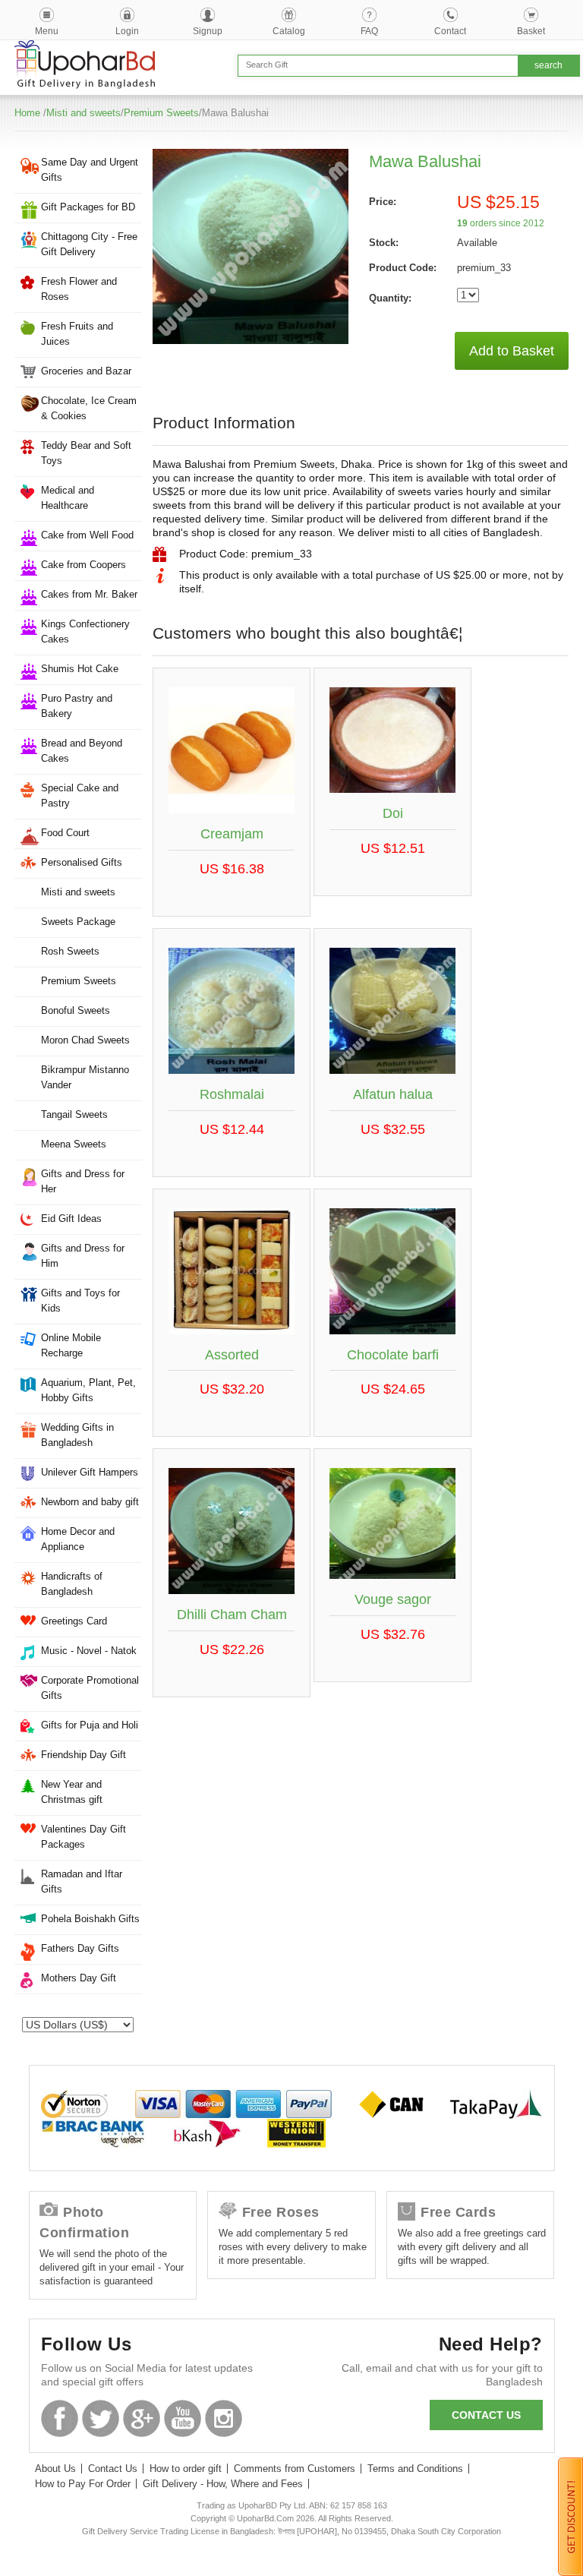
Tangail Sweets (74, 1114)
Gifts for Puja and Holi (90, 1725)
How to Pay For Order (83, 2484)
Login (127, 31)
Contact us (486, 2415)
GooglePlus (142, 2418)
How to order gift (186, 2469)
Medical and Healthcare (68, 498)
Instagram (224, 2418)
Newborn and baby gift (90, 1502)
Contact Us (113, 2469)
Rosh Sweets (70, 951)
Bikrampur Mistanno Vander (85, 1077)
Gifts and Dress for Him (83, 1256)
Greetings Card (74, 1621)
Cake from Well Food (87, 535)
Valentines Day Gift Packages (84, 1837)
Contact (450, 31)
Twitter (101, 2418)
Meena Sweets (74, 1144)
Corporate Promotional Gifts (90, 1688)
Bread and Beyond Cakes (82, 751)
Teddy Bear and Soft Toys (86, 453)
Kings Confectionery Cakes (85, 631)
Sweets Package (78, 922)
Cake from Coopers (84, 565)
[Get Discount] (570, 2516)
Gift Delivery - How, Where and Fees (223, 2484)
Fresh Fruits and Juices (77, 334)
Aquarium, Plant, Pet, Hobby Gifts (88, 1390)
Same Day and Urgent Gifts (90, 170)
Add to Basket (512, 351)
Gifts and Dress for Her (83, 1181)
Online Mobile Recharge (71, 1345)
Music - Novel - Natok (89, 1651)
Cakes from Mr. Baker (89, 594)
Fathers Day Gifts (80, 1948)
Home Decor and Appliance (78, 1539)
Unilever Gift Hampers (90, 1472)
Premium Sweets (161, 113)
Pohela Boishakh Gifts (90, 1919)
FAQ (369, 31)
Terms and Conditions (415, 2469)
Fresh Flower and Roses (79, 289)
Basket (531, 31)
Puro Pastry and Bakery (77, 706)
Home (27, 113)
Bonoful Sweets (76, 1010)
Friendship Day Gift (84, 1755)
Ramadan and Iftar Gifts (82, 1881)
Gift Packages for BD (88, 207)
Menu (47, 31)
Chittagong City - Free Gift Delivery (89, 244)
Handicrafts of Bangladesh (72, 1584)
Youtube (183, 2418)
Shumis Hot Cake (80, 669)
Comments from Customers (295, 2469)
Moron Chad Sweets (85, 1040)
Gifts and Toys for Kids (80, 1301)
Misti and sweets (84, 113)
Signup (208, 31)
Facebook (60, 2418)
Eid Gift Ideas (71, 1219)
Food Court (65, 833)
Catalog (289, 31)
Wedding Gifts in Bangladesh (77, 1435)
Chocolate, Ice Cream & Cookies (89, 408)
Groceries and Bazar (86, 371)
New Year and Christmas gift (72, 1792)
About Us (55, 2469)
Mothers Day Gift (79, 1978)
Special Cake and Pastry (80, 796)
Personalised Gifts (82, 862)
